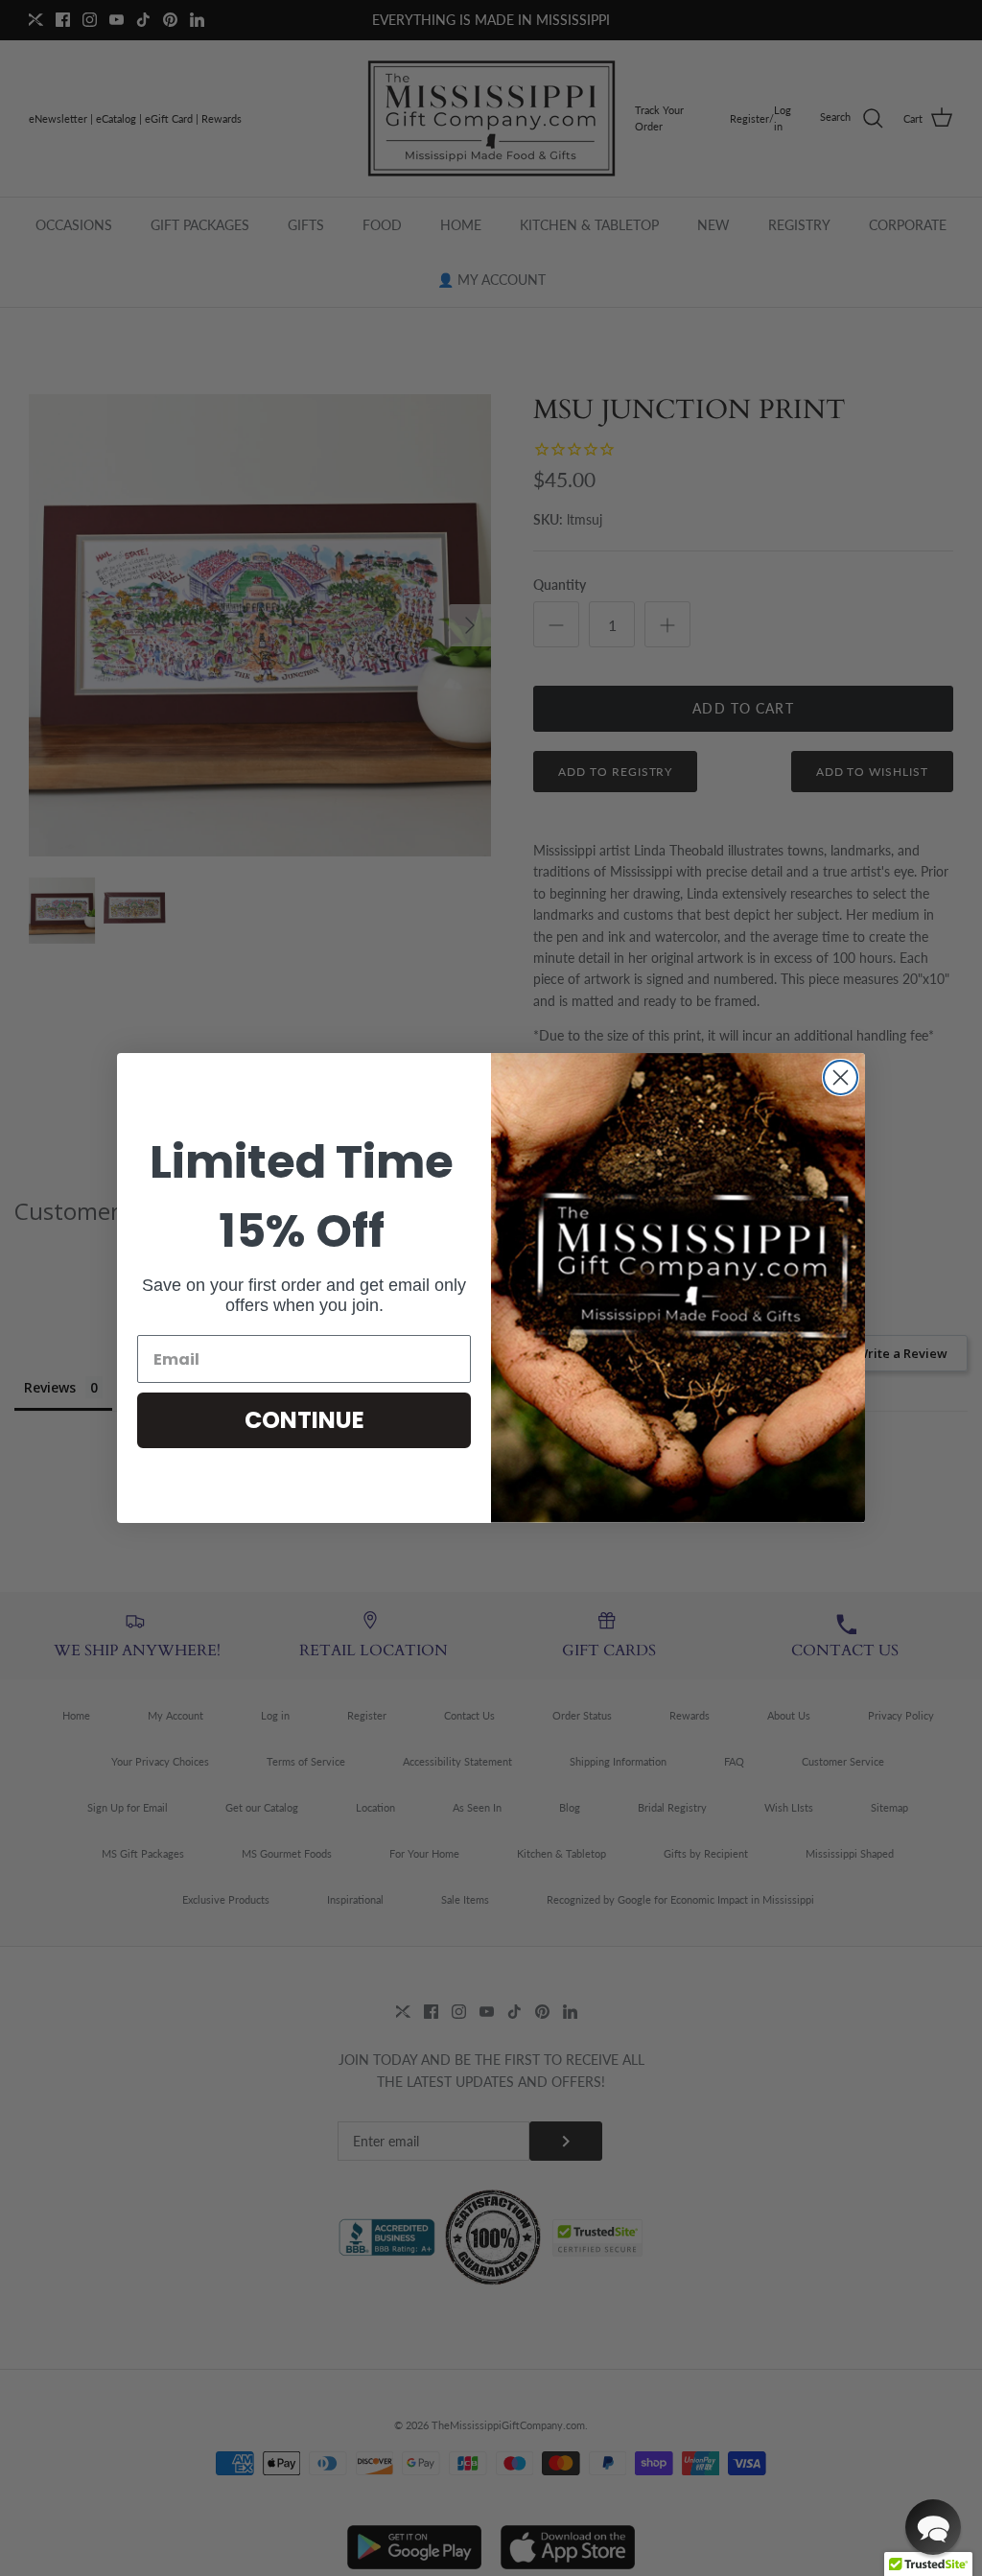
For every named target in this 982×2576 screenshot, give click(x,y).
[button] (933, 2527)
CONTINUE (304, 1420)
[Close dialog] (841, 1077)
